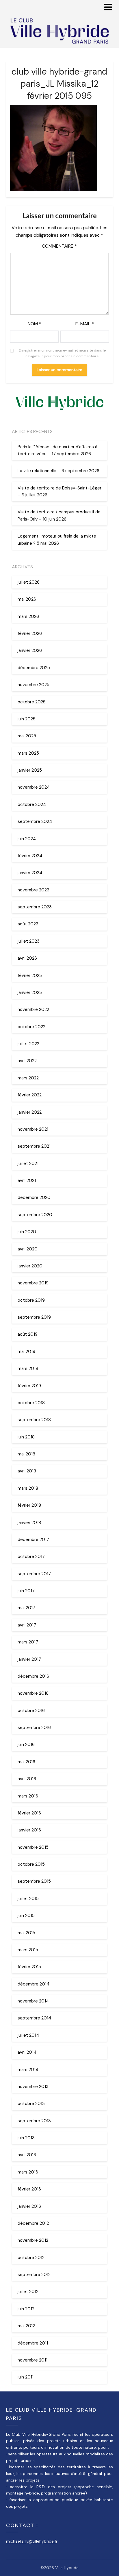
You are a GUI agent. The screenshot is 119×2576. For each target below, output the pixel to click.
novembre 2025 (34, 685)
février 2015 (29, 1967)
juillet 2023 (29, 941)
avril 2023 (27, 958)
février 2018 (29, 1505)
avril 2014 (27, 2052)
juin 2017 (26, 1591)
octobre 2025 (32, 702)
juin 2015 (26, 1916)
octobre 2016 (31, 1711)
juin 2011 (26, 2377)
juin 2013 (26, 2138)
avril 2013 (27, 2155)
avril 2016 (27, 1779)
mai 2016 (26, 1762)
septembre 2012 (34, 2275)
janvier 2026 (30, 650)
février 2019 (29, 1386)
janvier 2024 (30, 873)
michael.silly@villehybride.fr (32, 2541)
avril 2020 (28, 1249)
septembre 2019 (34, 1317)
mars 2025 (28, 753)
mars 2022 (28, 1078)
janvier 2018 (29, 1523)
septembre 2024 (35, 821)
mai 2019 (26, 1351)
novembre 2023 (34, 890)
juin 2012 (26, 2309)
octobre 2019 (31, 1300)
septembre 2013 (34, 2121)
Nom (35, 324)
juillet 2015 (28, 1899)
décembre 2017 (33, 1539)
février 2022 (30, 1095)
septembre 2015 (34, 1881)
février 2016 (29, 1813)
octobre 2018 (31, 1403)
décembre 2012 (33, 2223)
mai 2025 (27, 736)
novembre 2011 (32, 2360)
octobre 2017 (31, 1556)
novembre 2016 (33, 1693)
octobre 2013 (31, 2104)
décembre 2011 (33, 2343)
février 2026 (30, 633)
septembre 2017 (34, 1574)
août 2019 (28, 1334)
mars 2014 (28, 2070)
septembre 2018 (34, 1420)
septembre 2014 (34, 2018)
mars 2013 (28, 2172)
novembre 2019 (33, 1283)
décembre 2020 (34, 1197)
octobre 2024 (32, 804)
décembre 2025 (34, 668)
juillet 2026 (29, 582)
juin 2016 (26, 1744)
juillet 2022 (28, 1044)
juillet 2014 (28, 2035)
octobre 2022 (31, 1027)
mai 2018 (26, 1454)
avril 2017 (27, 1625)
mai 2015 (26, 1933)
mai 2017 (26, 1608)
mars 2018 (28, 1488)
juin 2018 (26, 1437)
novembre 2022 (33, 1009)
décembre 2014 (34, 1984)
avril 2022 (27, 1061)
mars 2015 (28, 1950)
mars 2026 (28, 616)
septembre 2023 (35, 907)
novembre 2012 (33, 2240)
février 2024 (30, 856)
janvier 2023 (30, 992)
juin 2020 (27, 1232)
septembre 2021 (34, 1146)
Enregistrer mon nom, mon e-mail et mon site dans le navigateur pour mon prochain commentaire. (62, 353)
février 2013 (29, 2189)
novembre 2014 (33, 2001)
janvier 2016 (29, 1830)
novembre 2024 (34, 787)
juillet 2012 (28, 2292)
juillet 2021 (28, 1163)
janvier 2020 (30, 1266)
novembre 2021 (33, 1129)
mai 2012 (26, 2326)
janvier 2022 (30, 1112)
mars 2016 (28, 1796)
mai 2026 (27, 599)
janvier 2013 (29, 2206)
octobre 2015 (31, 1864)
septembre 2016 (34, 1728)
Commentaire (59, 246)
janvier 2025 (30, 770)
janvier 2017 (29, 1659)
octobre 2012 (31, 2258)
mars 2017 (28, 1642)
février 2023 (30, 975)
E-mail (85, 324)
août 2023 (28, 924)
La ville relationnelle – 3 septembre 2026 (58, 471)
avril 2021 (27, 1180)
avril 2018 (27, 1471)
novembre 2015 (33, 1847)
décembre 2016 (33, 1676)
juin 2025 (27, 719)
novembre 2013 (33, 2087)
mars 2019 (28, 1368)
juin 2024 (27, 839)
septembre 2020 (35, 1215)
